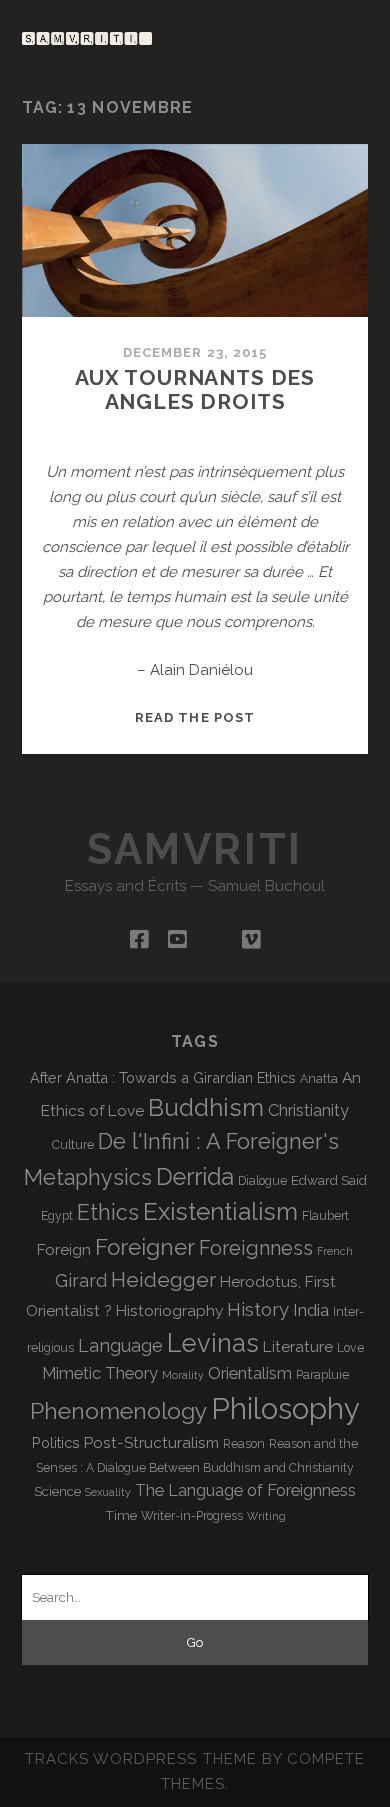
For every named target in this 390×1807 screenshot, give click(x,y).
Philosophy (285, 1408)
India (311, 1310)
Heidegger (163, 1280)
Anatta (319, 1079)
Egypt (57, 1216)
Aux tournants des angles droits (195, 389)
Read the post (195, 717)
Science (57, 1491)
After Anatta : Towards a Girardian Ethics (163, 1077)
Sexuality (108, 1492)
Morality (183, 1375)
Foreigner (145, 1247)
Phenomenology (118, 1410)
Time (121, 1515)
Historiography (169, 1310)
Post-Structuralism (151, 1442)
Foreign (64, 1249)
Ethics (108, 1212)
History (258, 1309)
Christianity (308, 1110)
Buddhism (206, 1107)
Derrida (195, 1176)
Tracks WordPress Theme (141, 1759)
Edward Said (329, 1180)
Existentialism (220, 1211)
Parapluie (322, 1375)
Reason (244, 1444)
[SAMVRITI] (87, 36)
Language (120, 1345)
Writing (266, 1516)
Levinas (213, 1343)
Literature (298, 1346)
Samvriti (194, 849)
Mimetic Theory (100, 1373)
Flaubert (325, 1216)
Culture (73, 1145)
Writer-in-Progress (192, 1516)
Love (350, 1348)
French (335, 1251)
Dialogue (262, 1181)
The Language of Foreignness (245, 1490)
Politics (56, 1442)
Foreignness (256, 1248)
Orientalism (250, 1373)
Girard (81, 1280)
